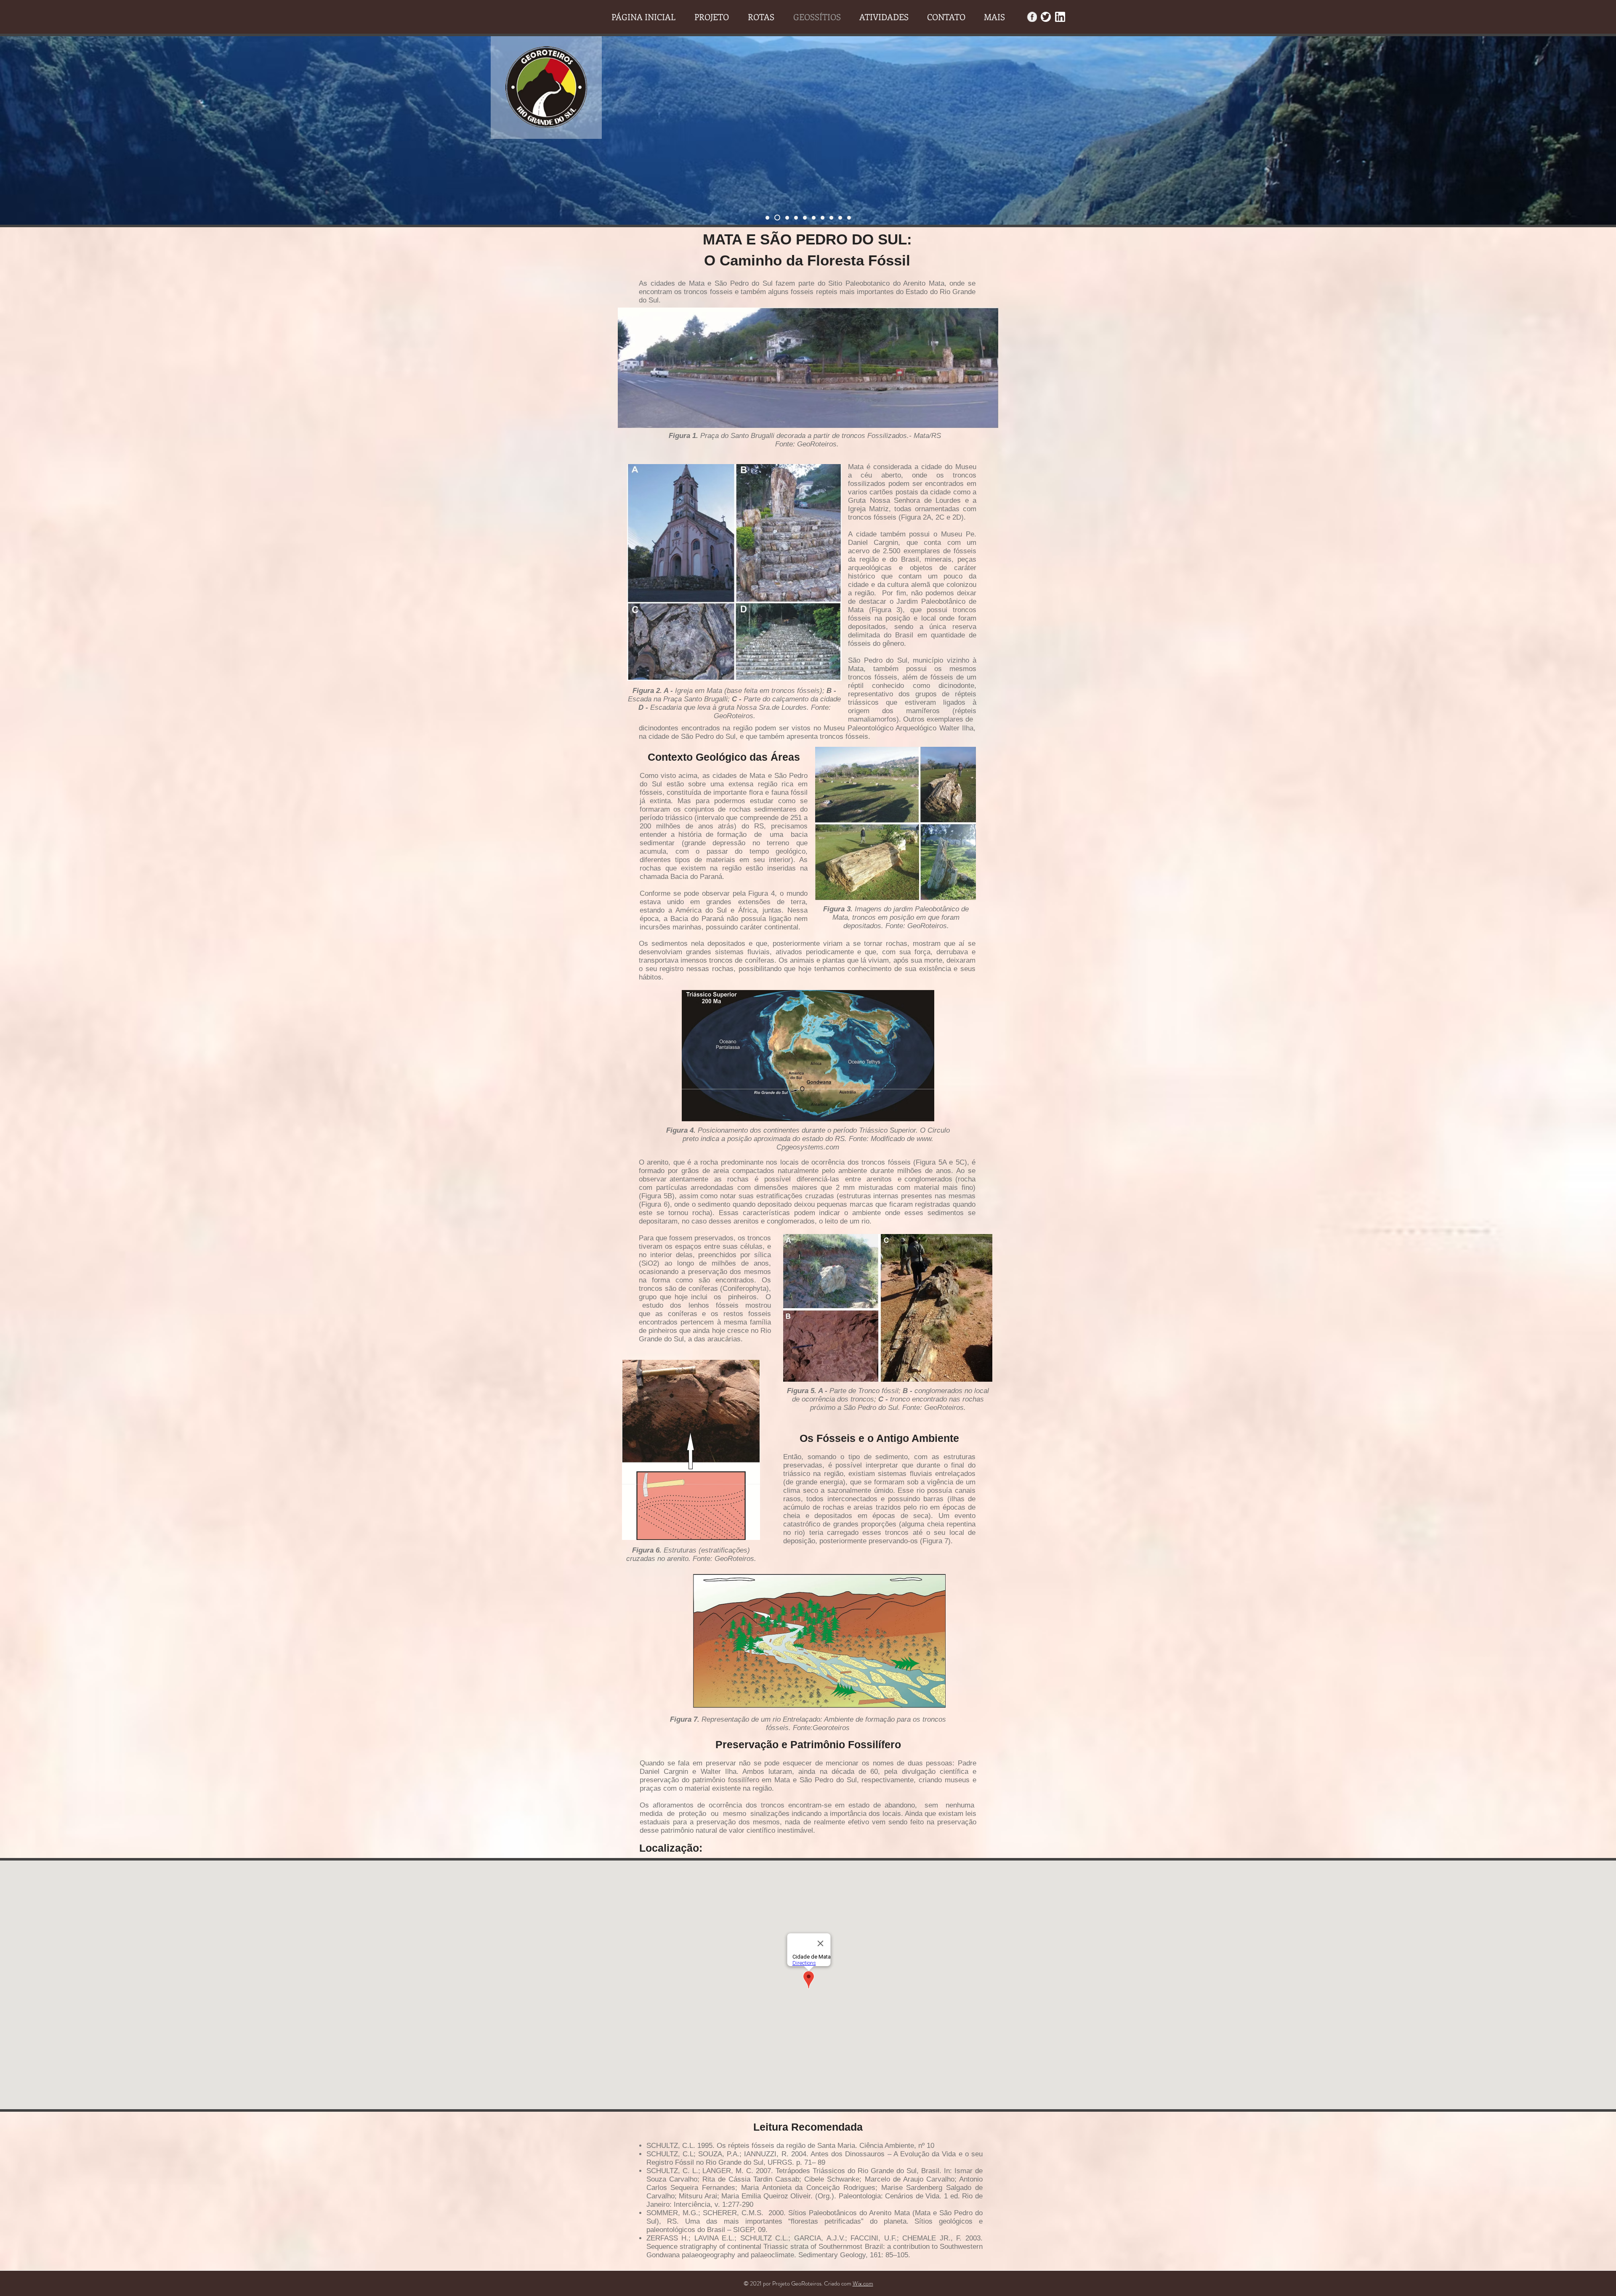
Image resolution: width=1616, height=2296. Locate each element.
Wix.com (863, 2283)
